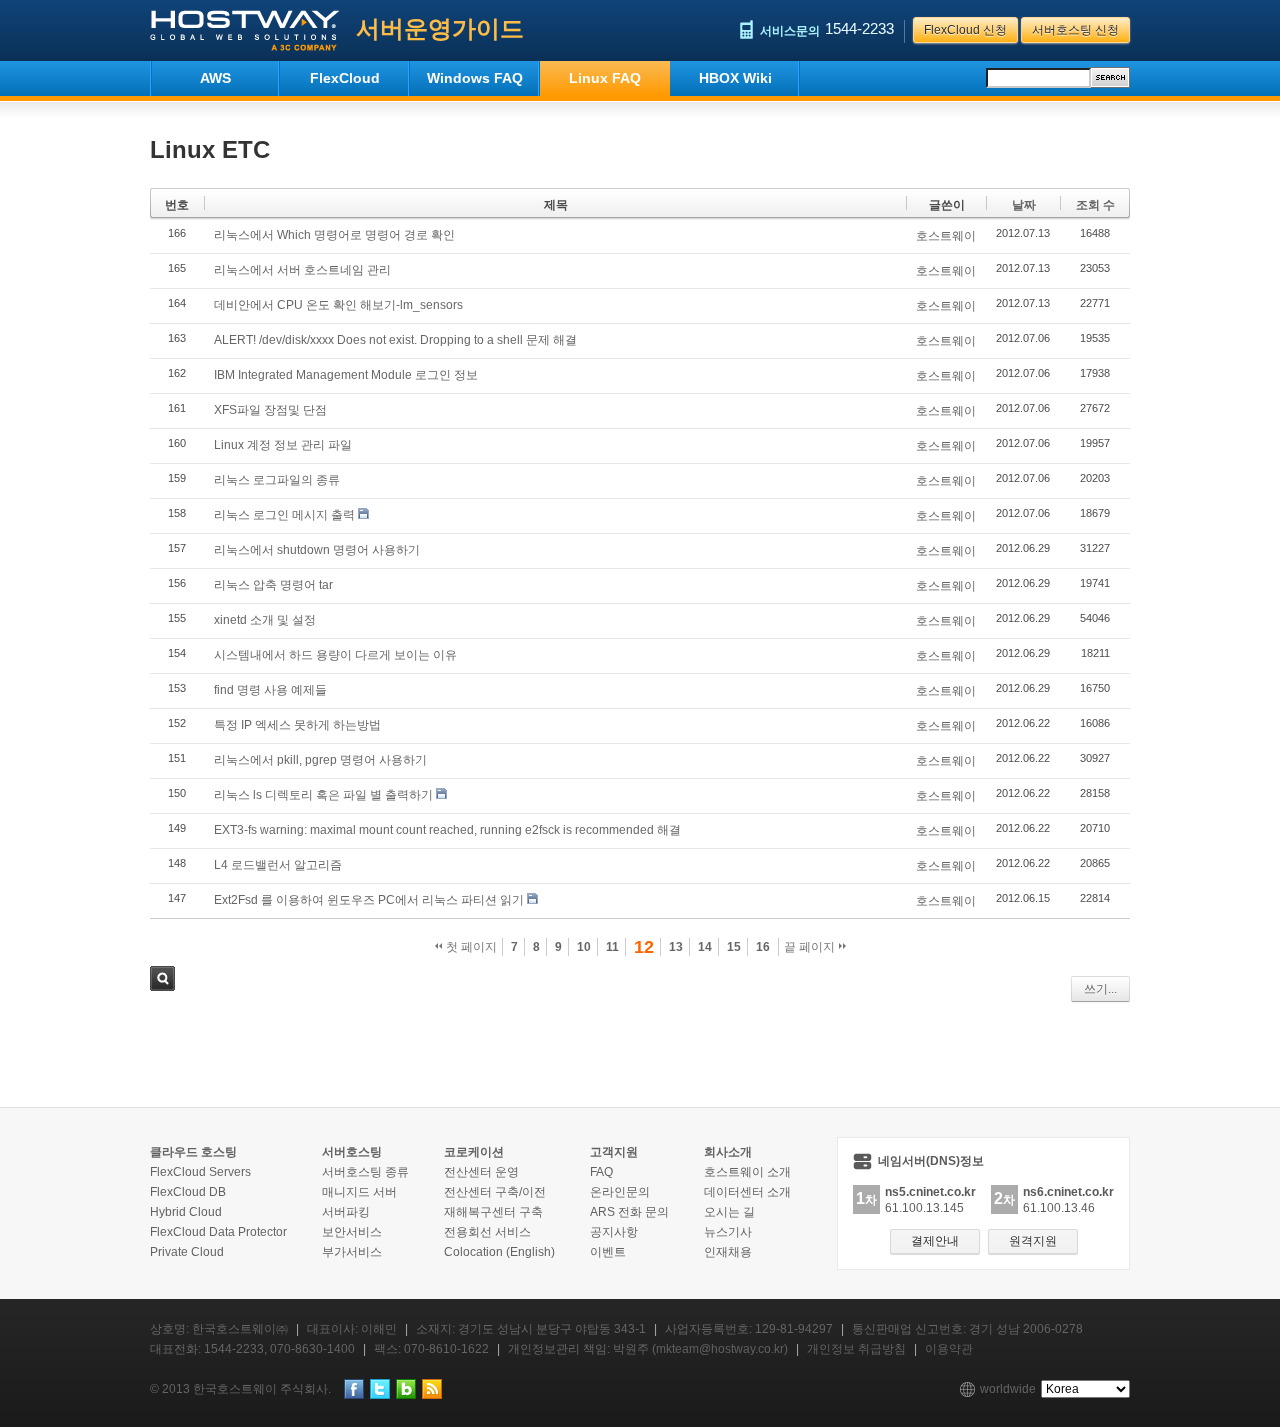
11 (612, 947)
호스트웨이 (946, 236)
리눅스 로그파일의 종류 (277, 480)
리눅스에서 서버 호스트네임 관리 (302, 270)
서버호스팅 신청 (1075, 30)
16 (763, 947)
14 (705, 947)
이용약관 (949, 1349)
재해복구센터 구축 (493, 1212)
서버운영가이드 (440, 28)
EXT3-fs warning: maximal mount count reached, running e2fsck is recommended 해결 (447, 830)
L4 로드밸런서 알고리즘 (278, 865)
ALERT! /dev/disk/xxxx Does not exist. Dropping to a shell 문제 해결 (395, 340)
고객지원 (614, 1152)
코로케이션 (474, 1152)
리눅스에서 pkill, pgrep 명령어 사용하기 (320, 760)
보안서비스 (352, 1232)
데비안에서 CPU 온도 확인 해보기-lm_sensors (338, 305)
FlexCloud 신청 (965, 30)
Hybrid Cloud (186, 1212)
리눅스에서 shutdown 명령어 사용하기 (317, 550)
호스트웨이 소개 (747, 1172)
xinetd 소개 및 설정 (265, 620)
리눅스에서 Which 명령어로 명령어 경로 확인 (334, 235)
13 (676, 947)
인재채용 (728, 1252)
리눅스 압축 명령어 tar (273, 585)
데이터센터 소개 (747, 1192)
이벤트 (608, 1252)
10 (584, 947)
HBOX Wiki (735, 78)
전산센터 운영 (481, 1172)
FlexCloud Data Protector (218, 1232)
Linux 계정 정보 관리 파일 (283, 445)
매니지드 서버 (359, 1192)
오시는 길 (729, 1212)
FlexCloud (345, 78)
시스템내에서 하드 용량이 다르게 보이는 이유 (335, 655)
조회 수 (1095, 205)
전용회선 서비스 (487, 1232)
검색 (162, 978)
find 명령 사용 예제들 (270, 690)
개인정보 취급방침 (856, 1349)
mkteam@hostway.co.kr (720, 1349)
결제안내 (935, 1241)
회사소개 (728, 1152)
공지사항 (614, 1232)
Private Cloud (187, 1252)
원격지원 (1033, 1241)
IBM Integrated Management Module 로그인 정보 (346, 375)
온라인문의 (620, 1192)
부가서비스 (352, 1252)
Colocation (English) (499, 1252)
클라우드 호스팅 (193, 1152)
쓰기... (1100, 989)
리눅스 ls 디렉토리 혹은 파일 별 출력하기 (323, 795)
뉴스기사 (728, 1232)
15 (734, 947)
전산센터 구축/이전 (495, 1192)
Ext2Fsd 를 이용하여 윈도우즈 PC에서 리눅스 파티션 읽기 (369, 900)
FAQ (601, 1172)
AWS (215, 78)
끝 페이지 (811, 947)
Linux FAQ (605, 78)
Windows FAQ (475, 78)
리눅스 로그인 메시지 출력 (284, 515)
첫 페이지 (470, 947)
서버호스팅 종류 (365, 1172)
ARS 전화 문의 (629, 1212)
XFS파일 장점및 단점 (270, 410)
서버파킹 (346, 1212)
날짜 (1024, 205)
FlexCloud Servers (200, 1172)
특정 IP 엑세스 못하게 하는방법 (297, 725)
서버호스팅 (352, 1152)
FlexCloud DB (188, 1192)
